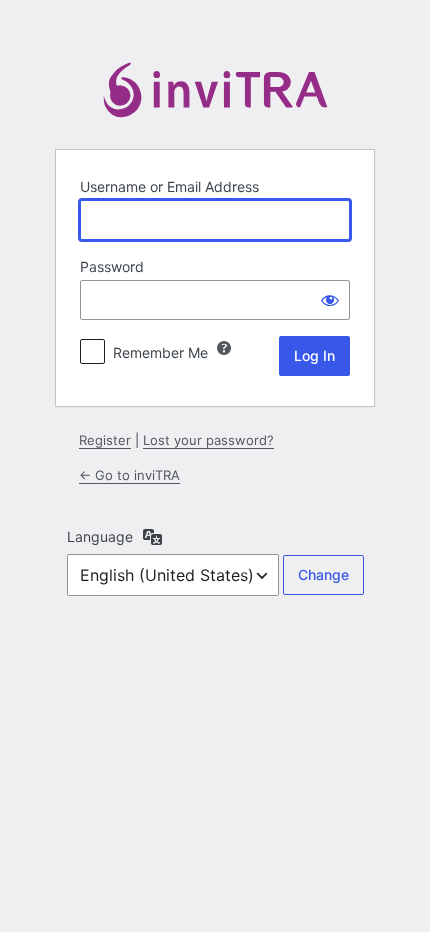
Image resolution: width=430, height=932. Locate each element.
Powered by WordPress (215, 93)
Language (100, 536)
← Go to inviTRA (129, 475)
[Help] (224, 348)
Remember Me (160, 352)
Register (105, 440)
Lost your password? (208, 440)
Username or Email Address (169, 186)
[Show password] (330, 300)
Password (112, 266)
